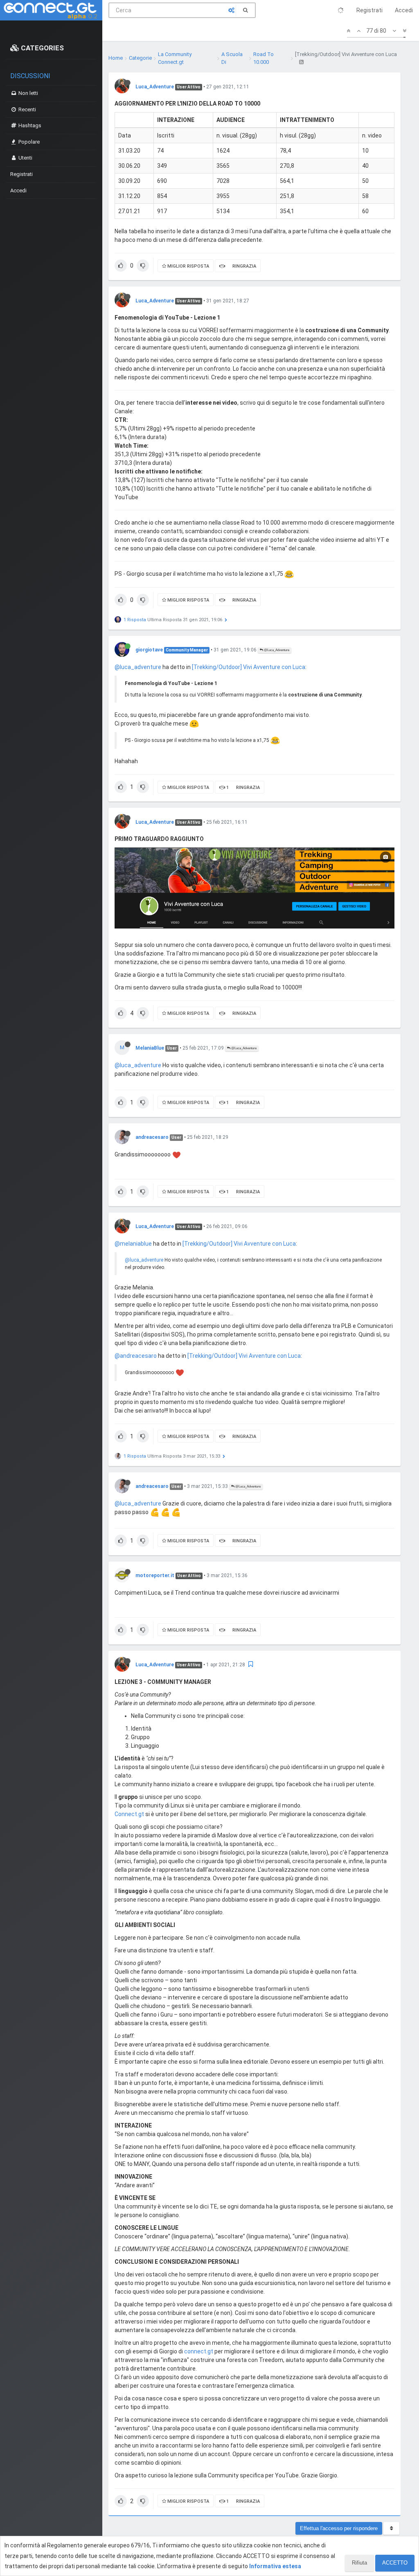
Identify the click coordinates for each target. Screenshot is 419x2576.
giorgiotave (149, 650)
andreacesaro (152, 1137)
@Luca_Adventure (276, 650)
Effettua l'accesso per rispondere (339, 2528)
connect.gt (199, 2351)
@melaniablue (133, 1244)
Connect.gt (129, 1814)
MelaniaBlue (150, 1048)
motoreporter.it (155, 1575)
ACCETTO (395, 2563)
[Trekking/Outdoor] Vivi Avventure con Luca (249, 667)
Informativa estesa (275, 2566)
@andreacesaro (136, 1356)
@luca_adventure (138, 667)
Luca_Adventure (155, 87)
